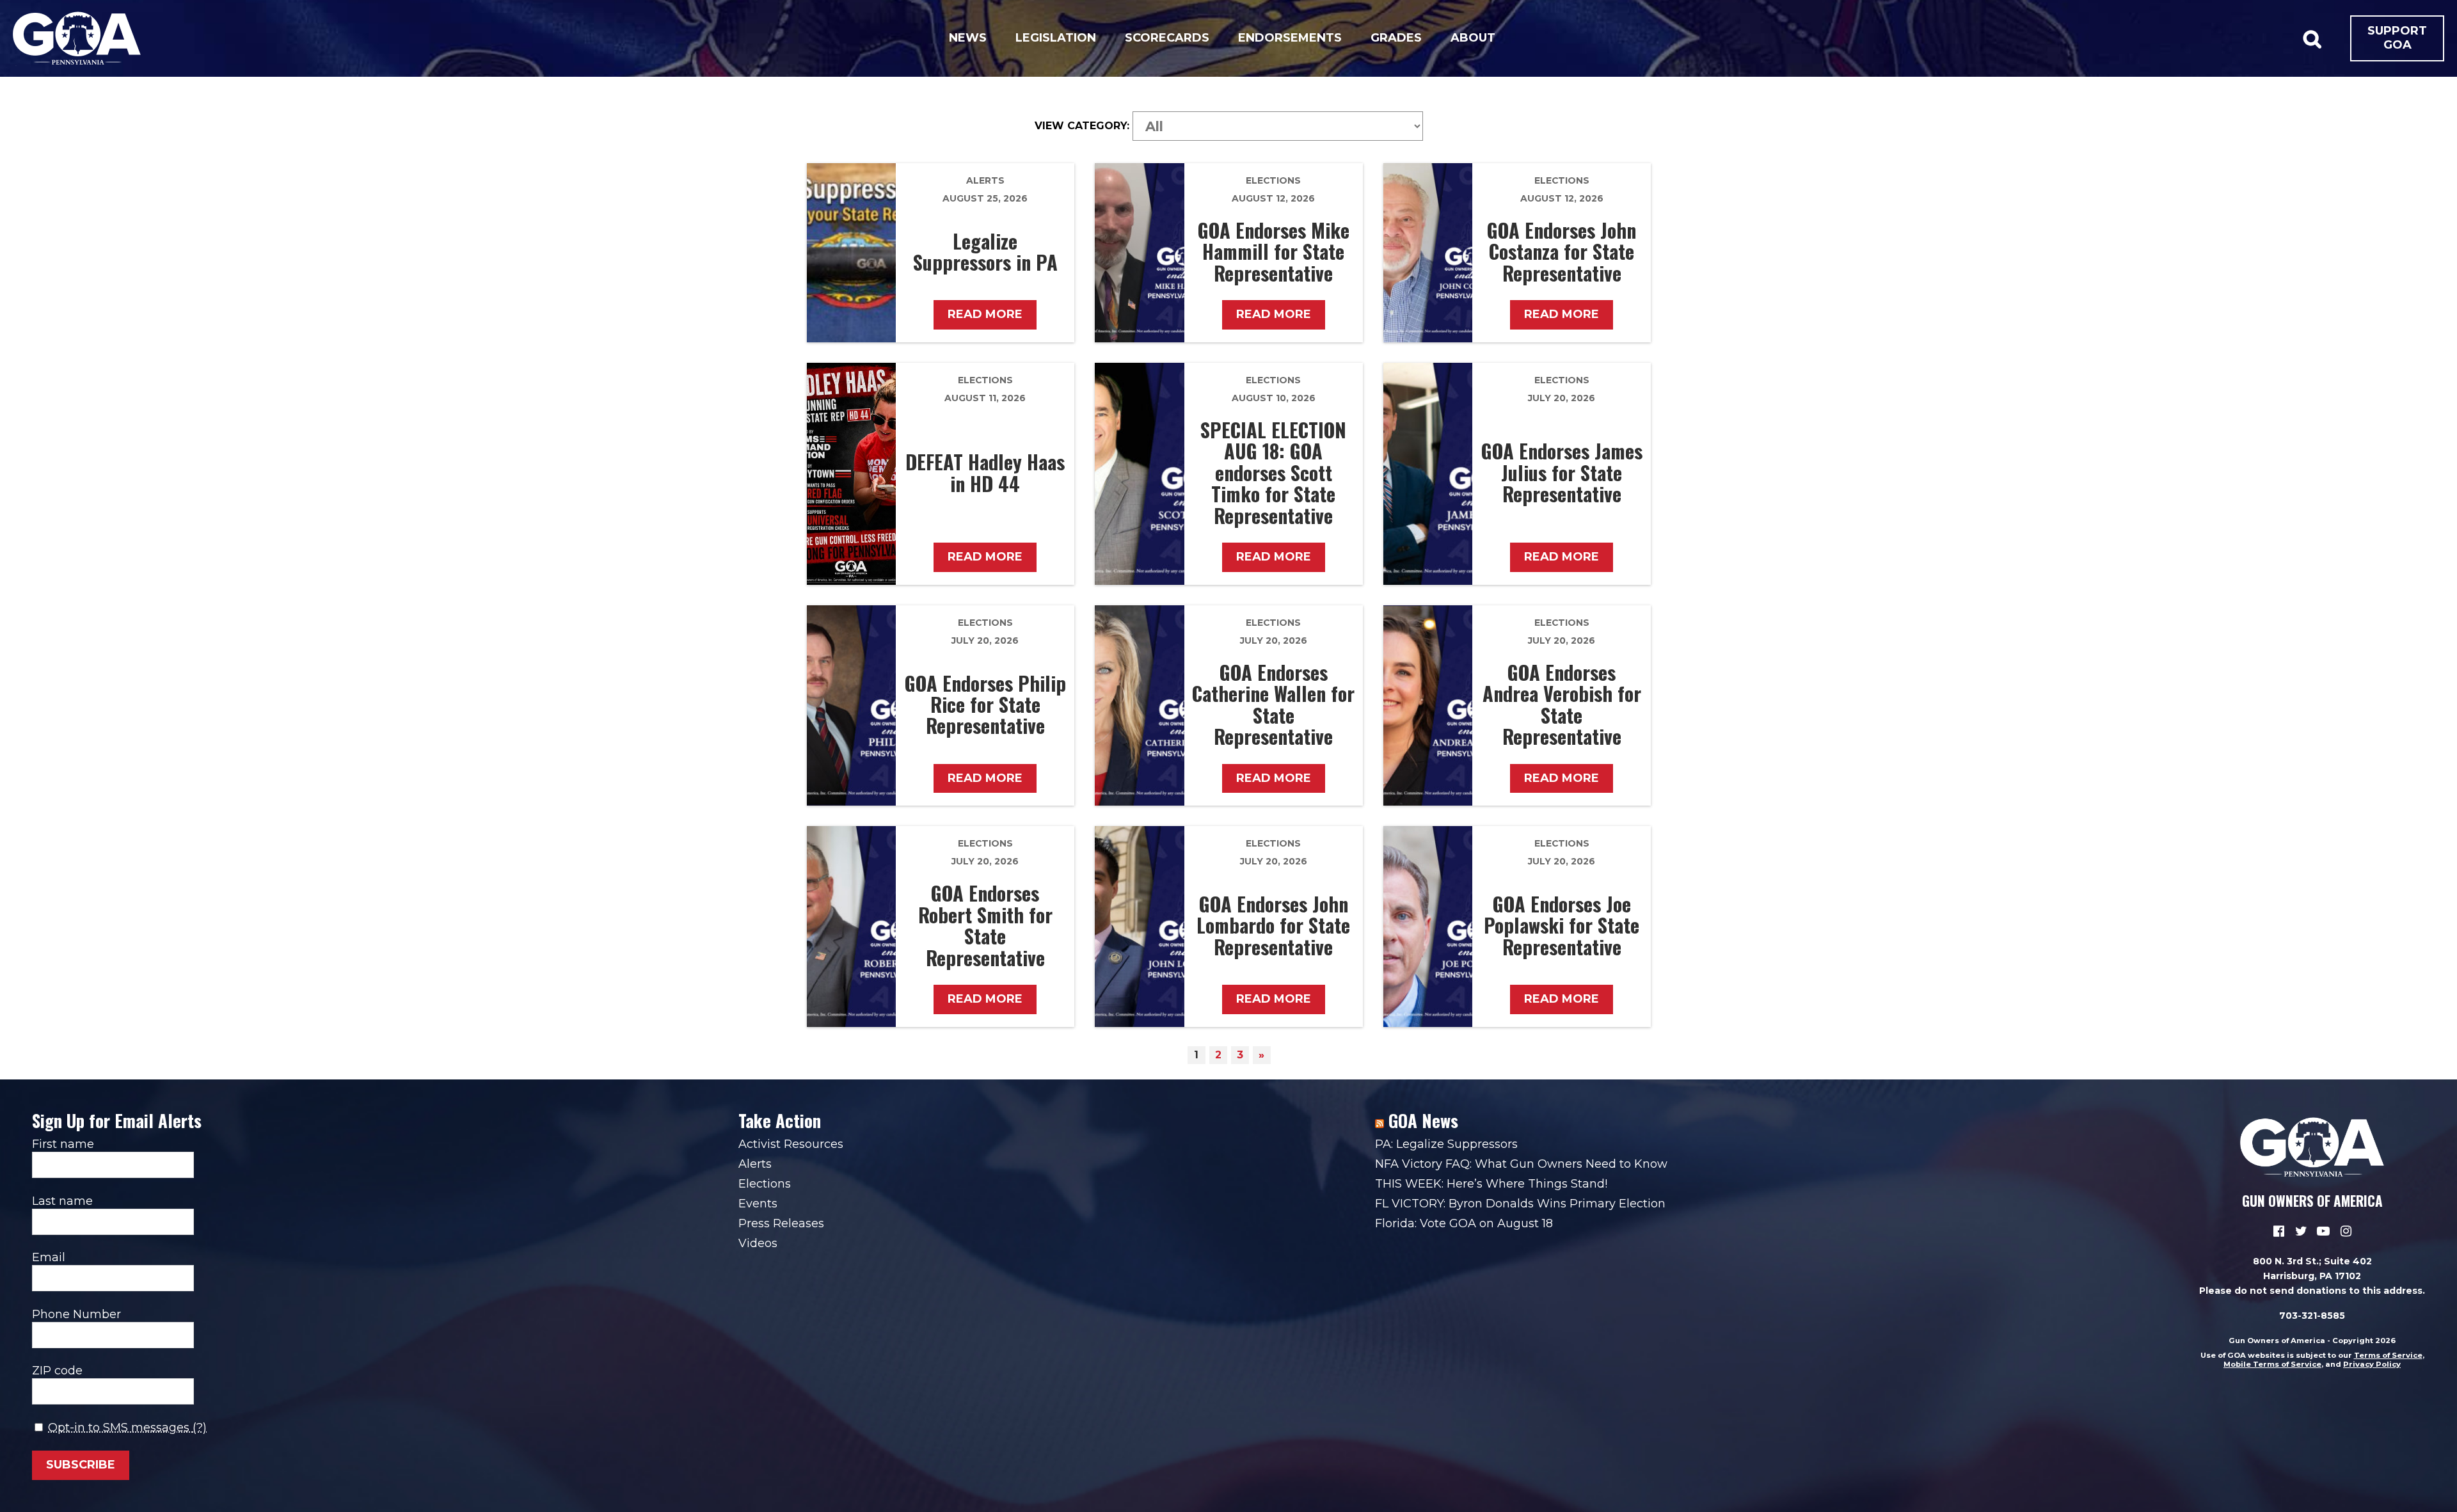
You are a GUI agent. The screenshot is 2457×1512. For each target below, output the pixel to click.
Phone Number (76, 1314)
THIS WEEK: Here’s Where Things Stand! (1491, 1184)
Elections (1273, 180)
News (968, 38)
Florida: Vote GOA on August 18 (1464, 1223)
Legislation (1056, 38)
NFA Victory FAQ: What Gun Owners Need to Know (1521, 1164)
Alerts (985, 180)
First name (63, 1144)
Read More (985, 314)
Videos (758, 1243)
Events (758, 1204)
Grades (1396, 38)
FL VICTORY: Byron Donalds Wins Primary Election (1520, 1204)
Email (49, 1257)
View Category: (1082, 126)
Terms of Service (2388, 1355)
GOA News (1423, 1120)
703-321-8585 (2312, 1316)
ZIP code (57, 1371)
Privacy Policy (2372, 1364)
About (1473, 38)
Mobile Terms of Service (2272, 1364)
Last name (62, 1201)
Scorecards (1167, 38)
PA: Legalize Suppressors (1446, 1144)
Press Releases (781, 1223)
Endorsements (1290, 38)
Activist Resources (791, 1144)
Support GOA (2397, 38)
